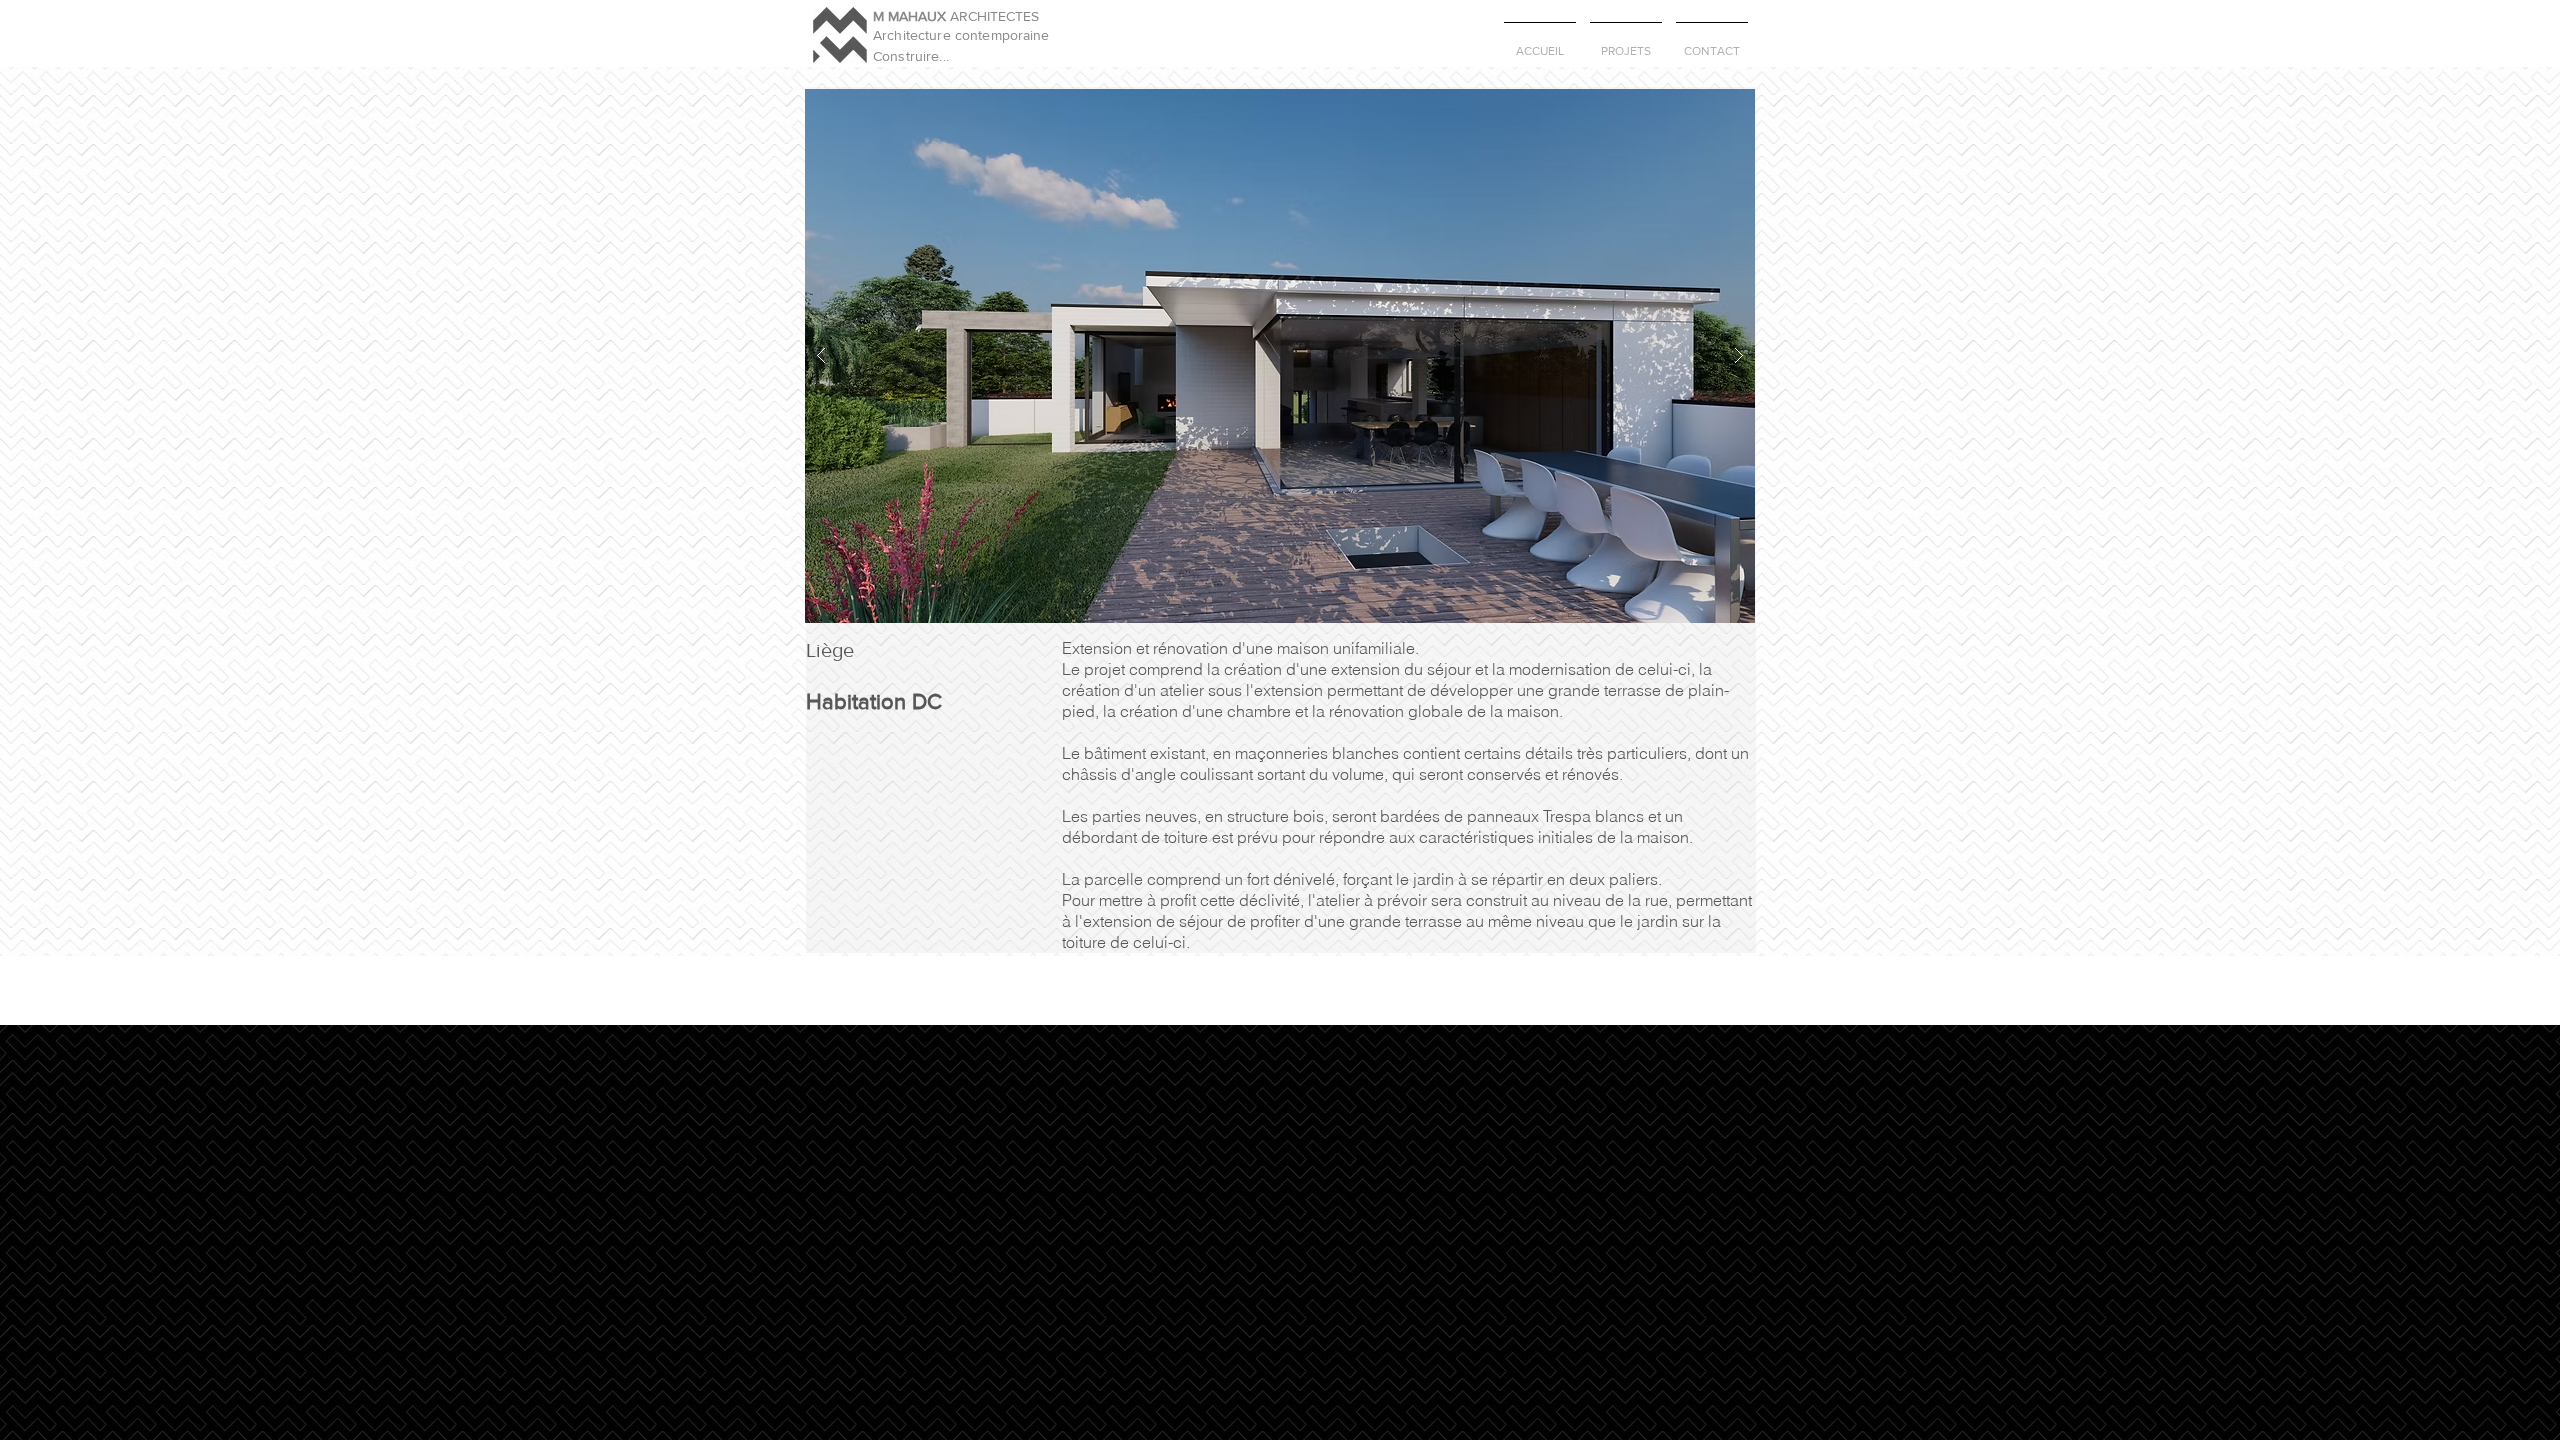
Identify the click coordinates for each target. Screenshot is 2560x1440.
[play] (1708, 103)
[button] (1280, 356)
